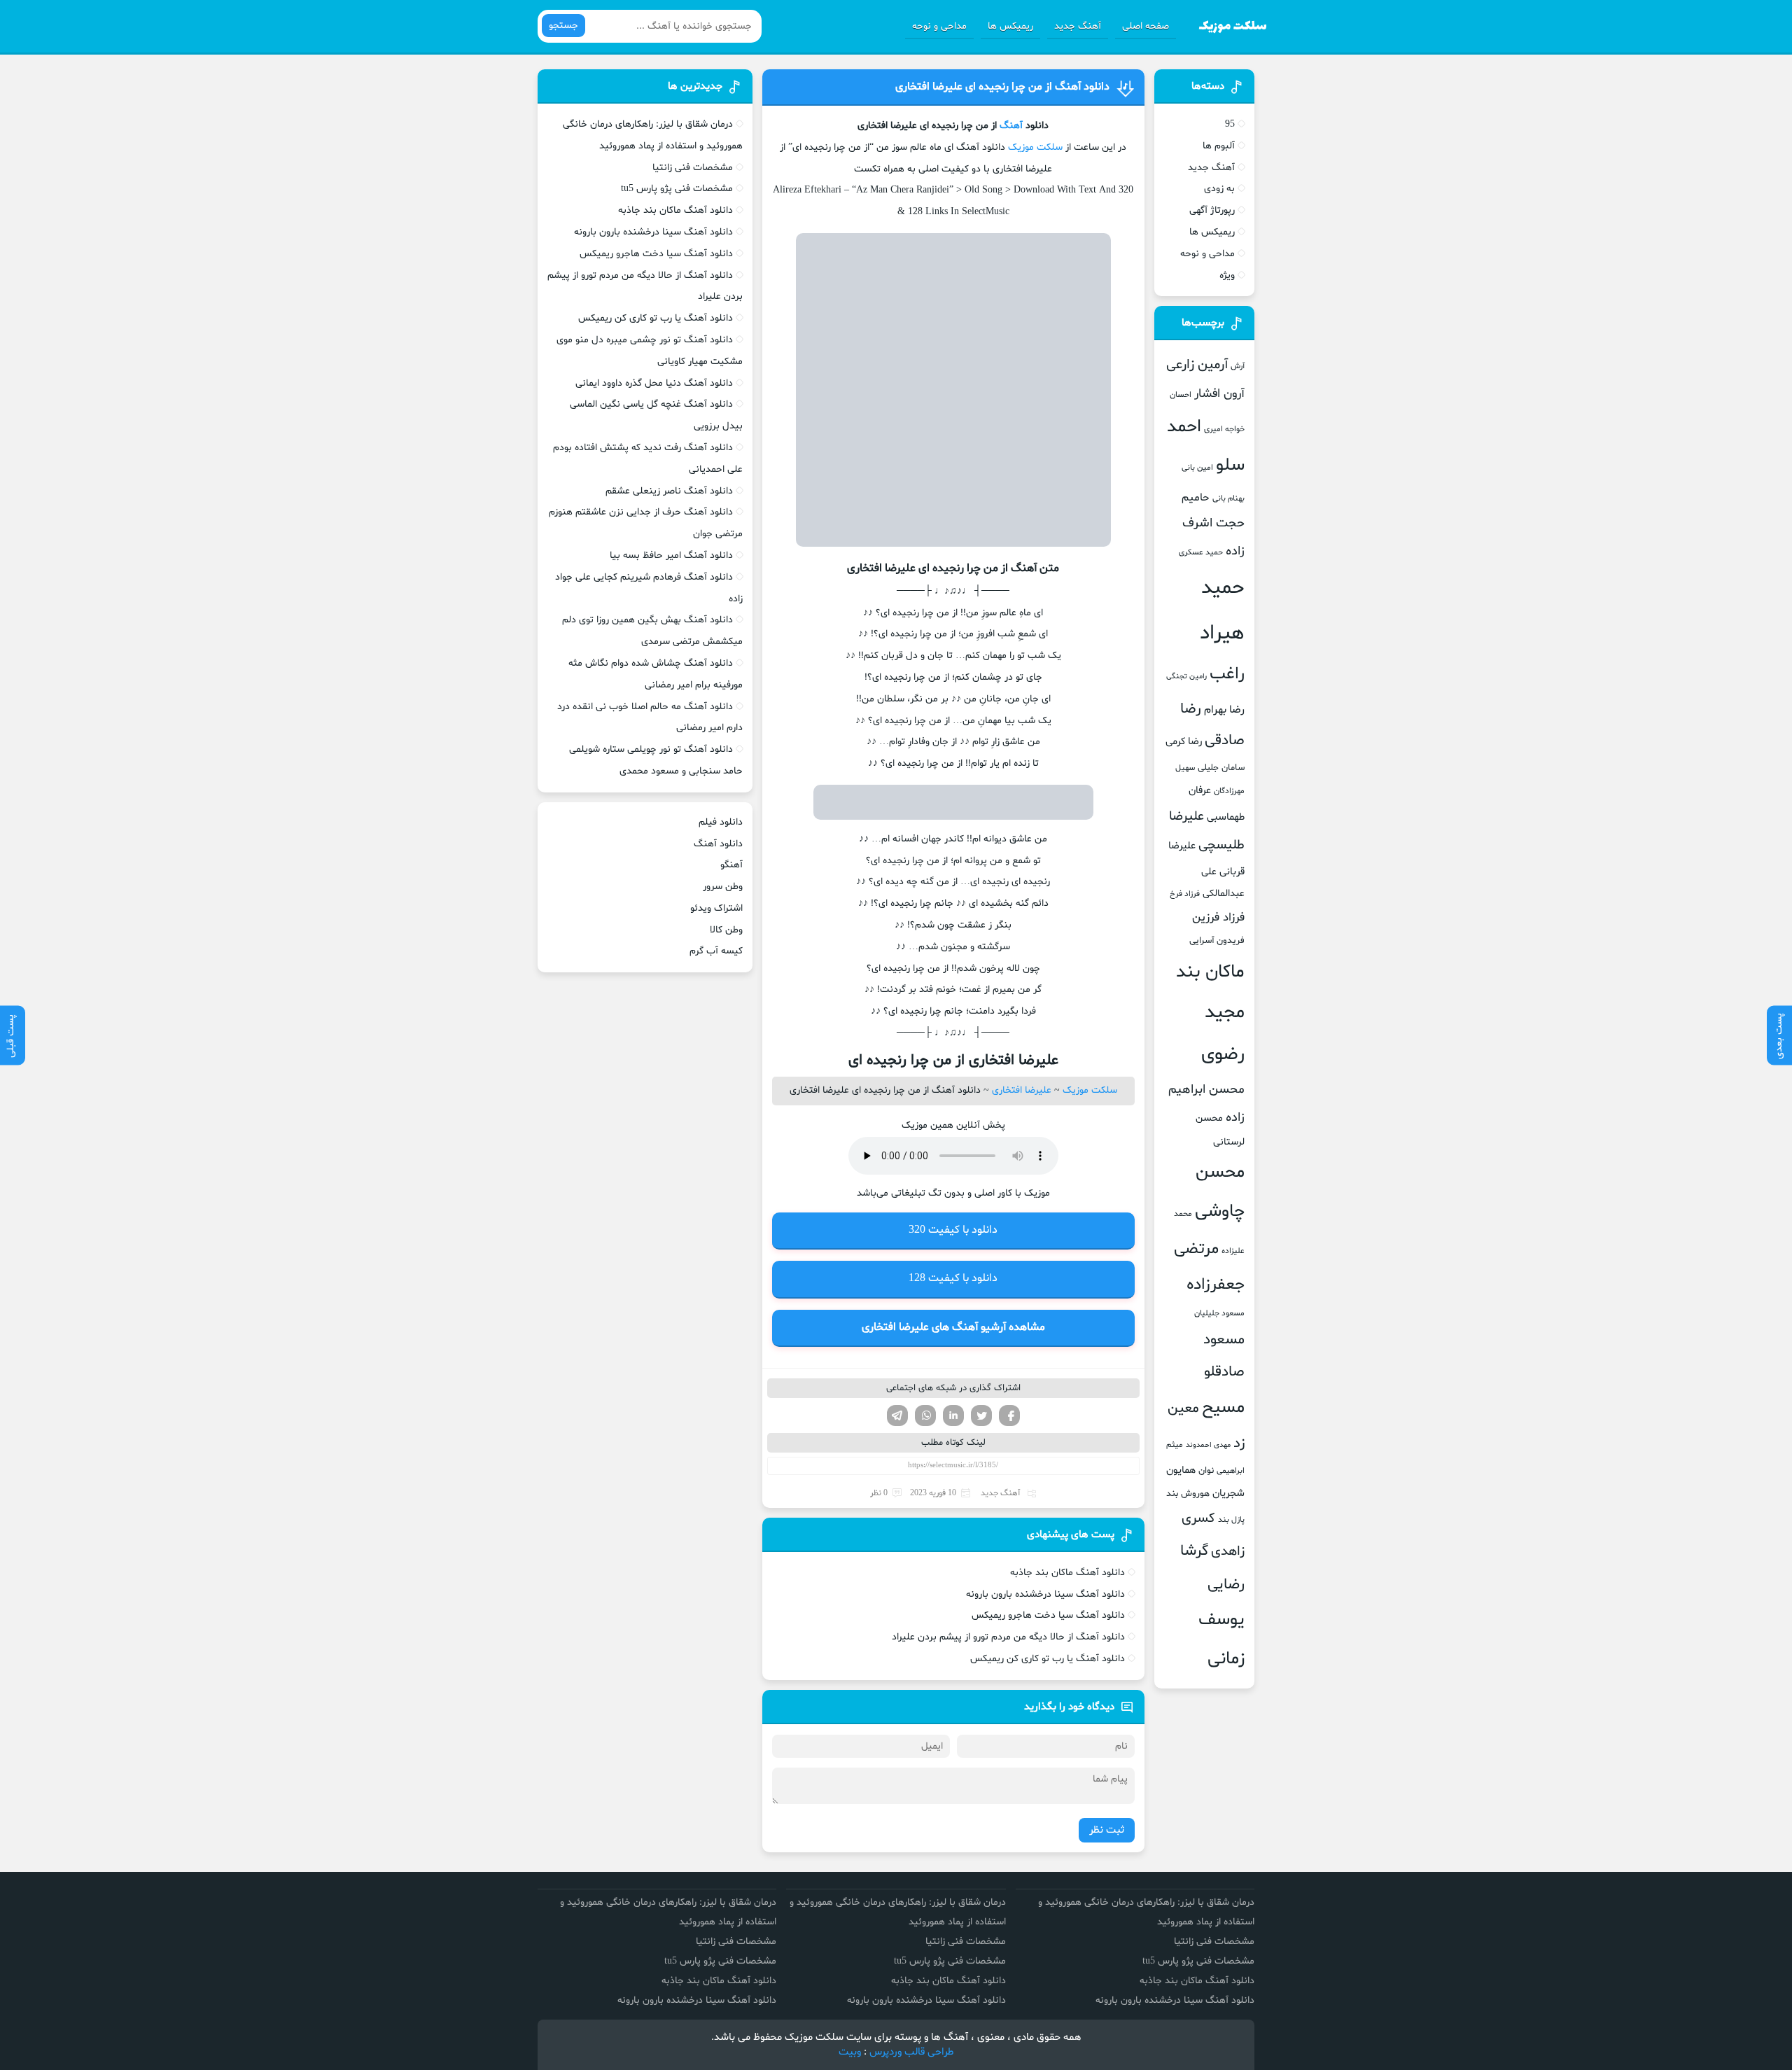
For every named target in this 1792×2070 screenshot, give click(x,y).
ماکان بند (1210, 972)
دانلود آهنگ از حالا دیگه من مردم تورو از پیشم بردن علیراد (1008, 1637)
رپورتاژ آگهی (1212, 210)
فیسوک (1009, 1415)
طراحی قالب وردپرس (912, 2052)
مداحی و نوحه (939, 26)
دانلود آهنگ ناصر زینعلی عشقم (669, 491)
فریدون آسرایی (1217, 941)
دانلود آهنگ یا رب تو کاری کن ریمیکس (1048, 1659)
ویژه (1227, 275)
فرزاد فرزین (1218, 917)
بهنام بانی (1228, 498)
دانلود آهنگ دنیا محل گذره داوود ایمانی (654, 383)
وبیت (850, 2052)
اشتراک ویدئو (716, 908)
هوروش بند (1188, 1494)
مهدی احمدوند (1208, 1445)
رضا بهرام (1224, 710)
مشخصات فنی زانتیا (693, 168)
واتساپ (925, 1415)
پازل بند (1231, 1520)
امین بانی (1197, 468)
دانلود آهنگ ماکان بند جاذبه (1067, 1573)
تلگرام (897, 1415)
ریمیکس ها (1010, 26)
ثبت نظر (1107, 1830)
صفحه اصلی (1146, 26)
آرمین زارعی (1197, 365)
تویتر (981, 1415)
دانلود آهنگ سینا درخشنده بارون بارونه (1045, 1594)
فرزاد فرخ (1185, 894)
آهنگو (731, 865)
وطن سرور (723, 887)
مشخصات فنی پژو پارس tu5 (677, 189)
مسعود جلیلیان (1219, 1313)
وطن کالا (726, 930)
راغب (1227, 674)
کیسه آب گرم (716, 951)
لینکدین (953, 1415)
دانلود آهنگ (718, 844)
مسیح (1223, 1408)
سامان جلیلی (1221, 768)
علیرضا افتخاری (1022, 1090)
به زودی (1219, 189)
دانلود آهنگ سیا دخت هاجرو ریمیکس (1048, 1615)
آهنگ (1011, 126)
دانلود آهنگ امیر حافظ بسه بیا (671, 555)
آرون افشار (1219, 394)
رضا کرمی (1184, 741)
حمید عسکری (1201, 552)
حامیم (1196, 498)
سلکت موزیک (1035, 147)
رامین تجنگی (1186, 677)
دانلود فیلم (721, 822)
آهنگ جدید (1078, 26)
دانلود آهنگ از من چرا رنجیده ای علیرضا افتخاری (1002, 87)
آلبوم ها (1219, 146)
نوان (1206, 1471)
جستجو (563, 26)
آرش (1238, 366)
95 (1230, 124)
